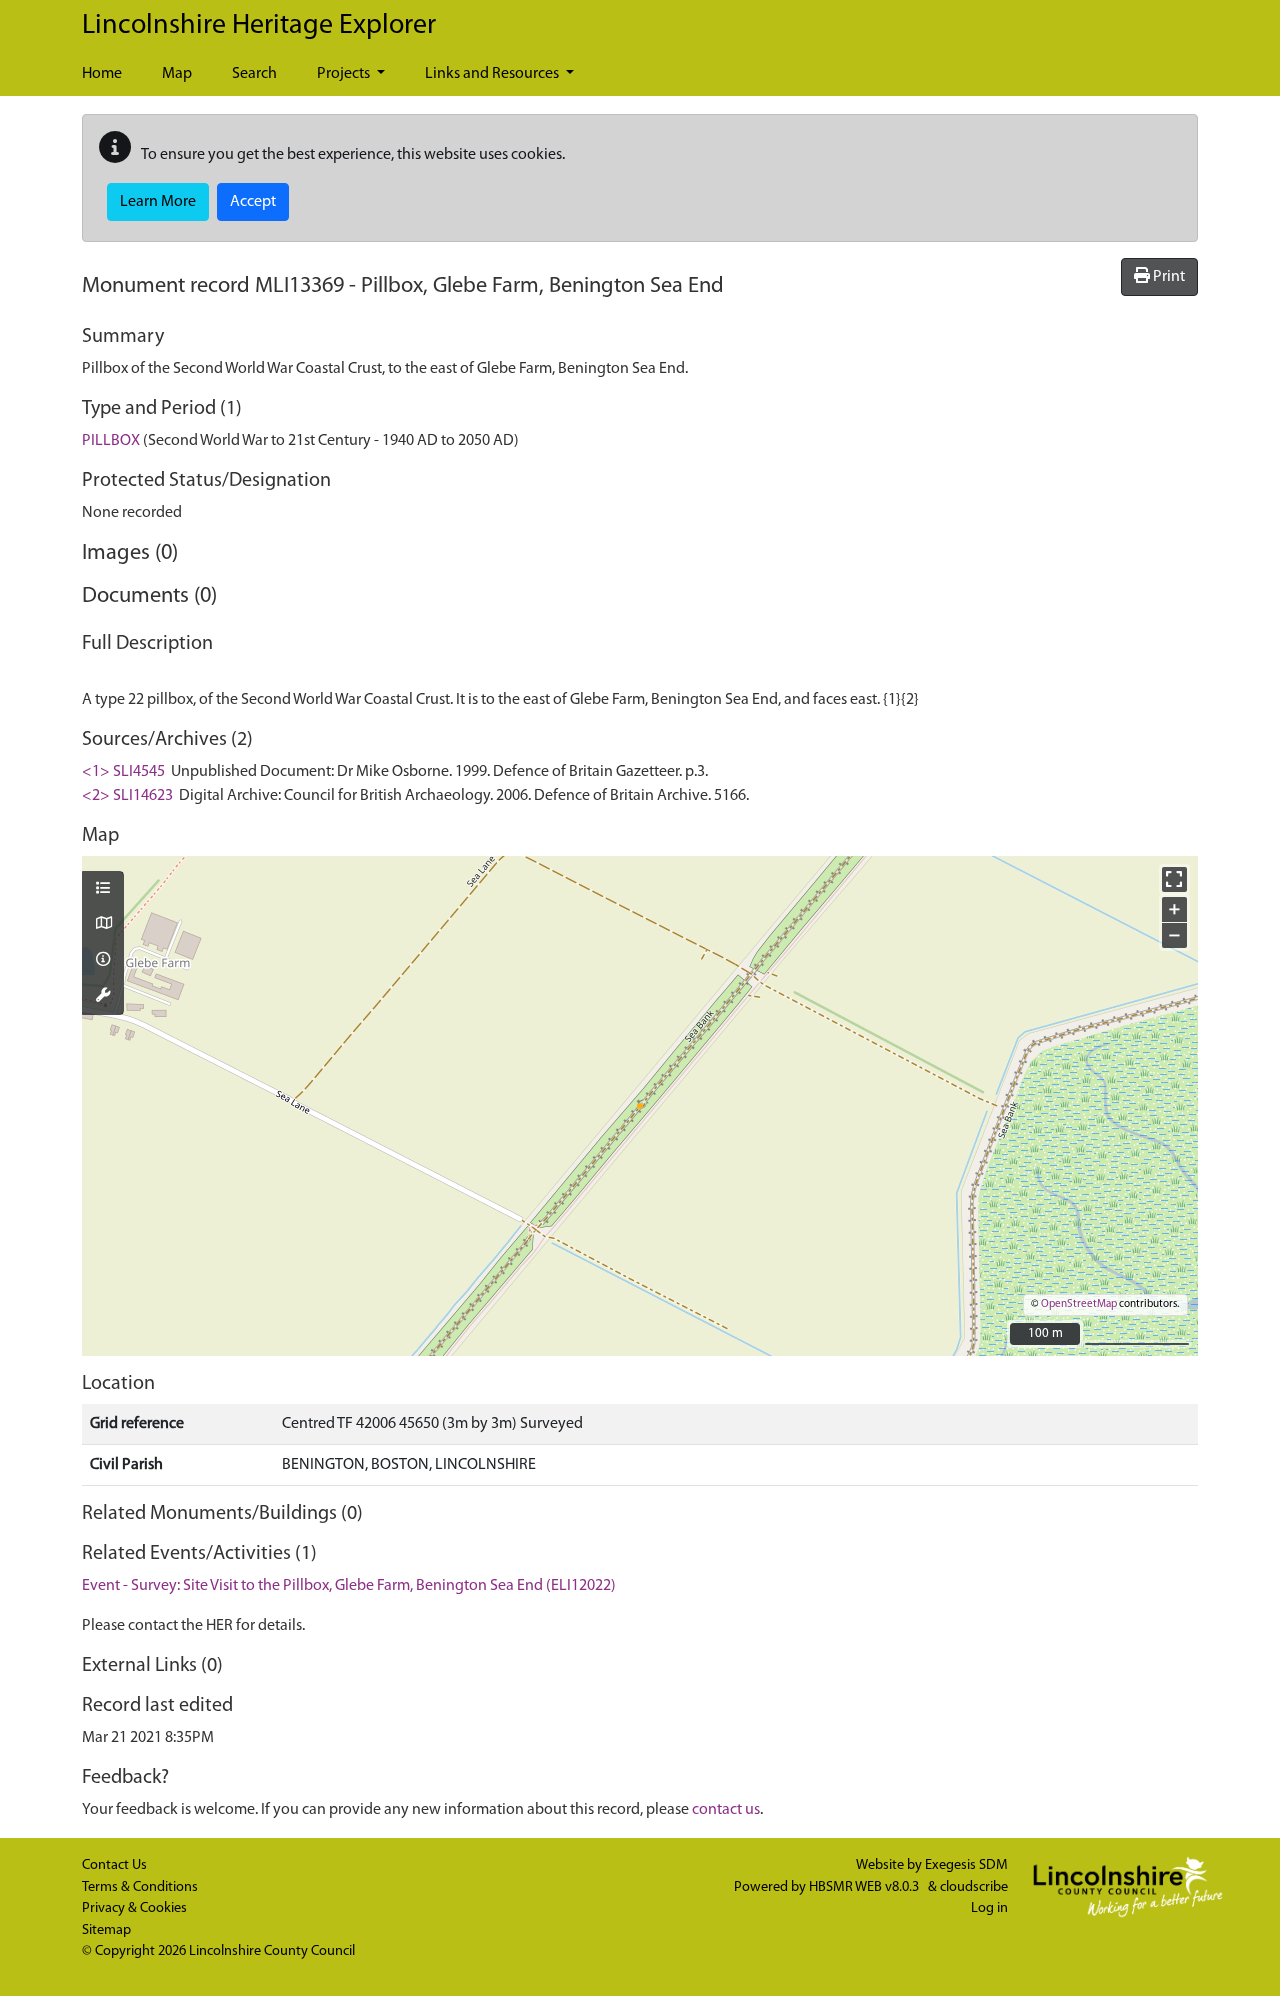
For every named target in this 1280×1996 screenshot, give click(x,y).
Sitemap (106, 1930)
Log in (989, 1908)
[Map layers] (103, 890)
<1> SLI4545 (123, 772)
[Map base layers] (103, 925)
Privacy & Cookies (134, 1908)
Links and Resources (493, 74)
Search (254, 74)
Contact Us (114, 1865)
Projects (345, 74)
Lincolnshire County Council (272, 1951)
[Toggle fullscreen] (1174, 879)
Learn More (158, 202)
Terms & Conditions (140, 1887)
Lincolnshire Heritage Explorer (259, 26)
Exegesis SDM (966, 1865)
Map (177, 74)
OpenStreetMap (1079, 1304)
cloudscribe (974, 1887)
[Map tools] (103, 997)
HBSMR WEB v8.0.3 (865, 1887)
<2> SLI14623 (127, 796)
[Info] (103, 961)
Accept (253, 202)
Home (102, 74)
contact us (726, 1810)
